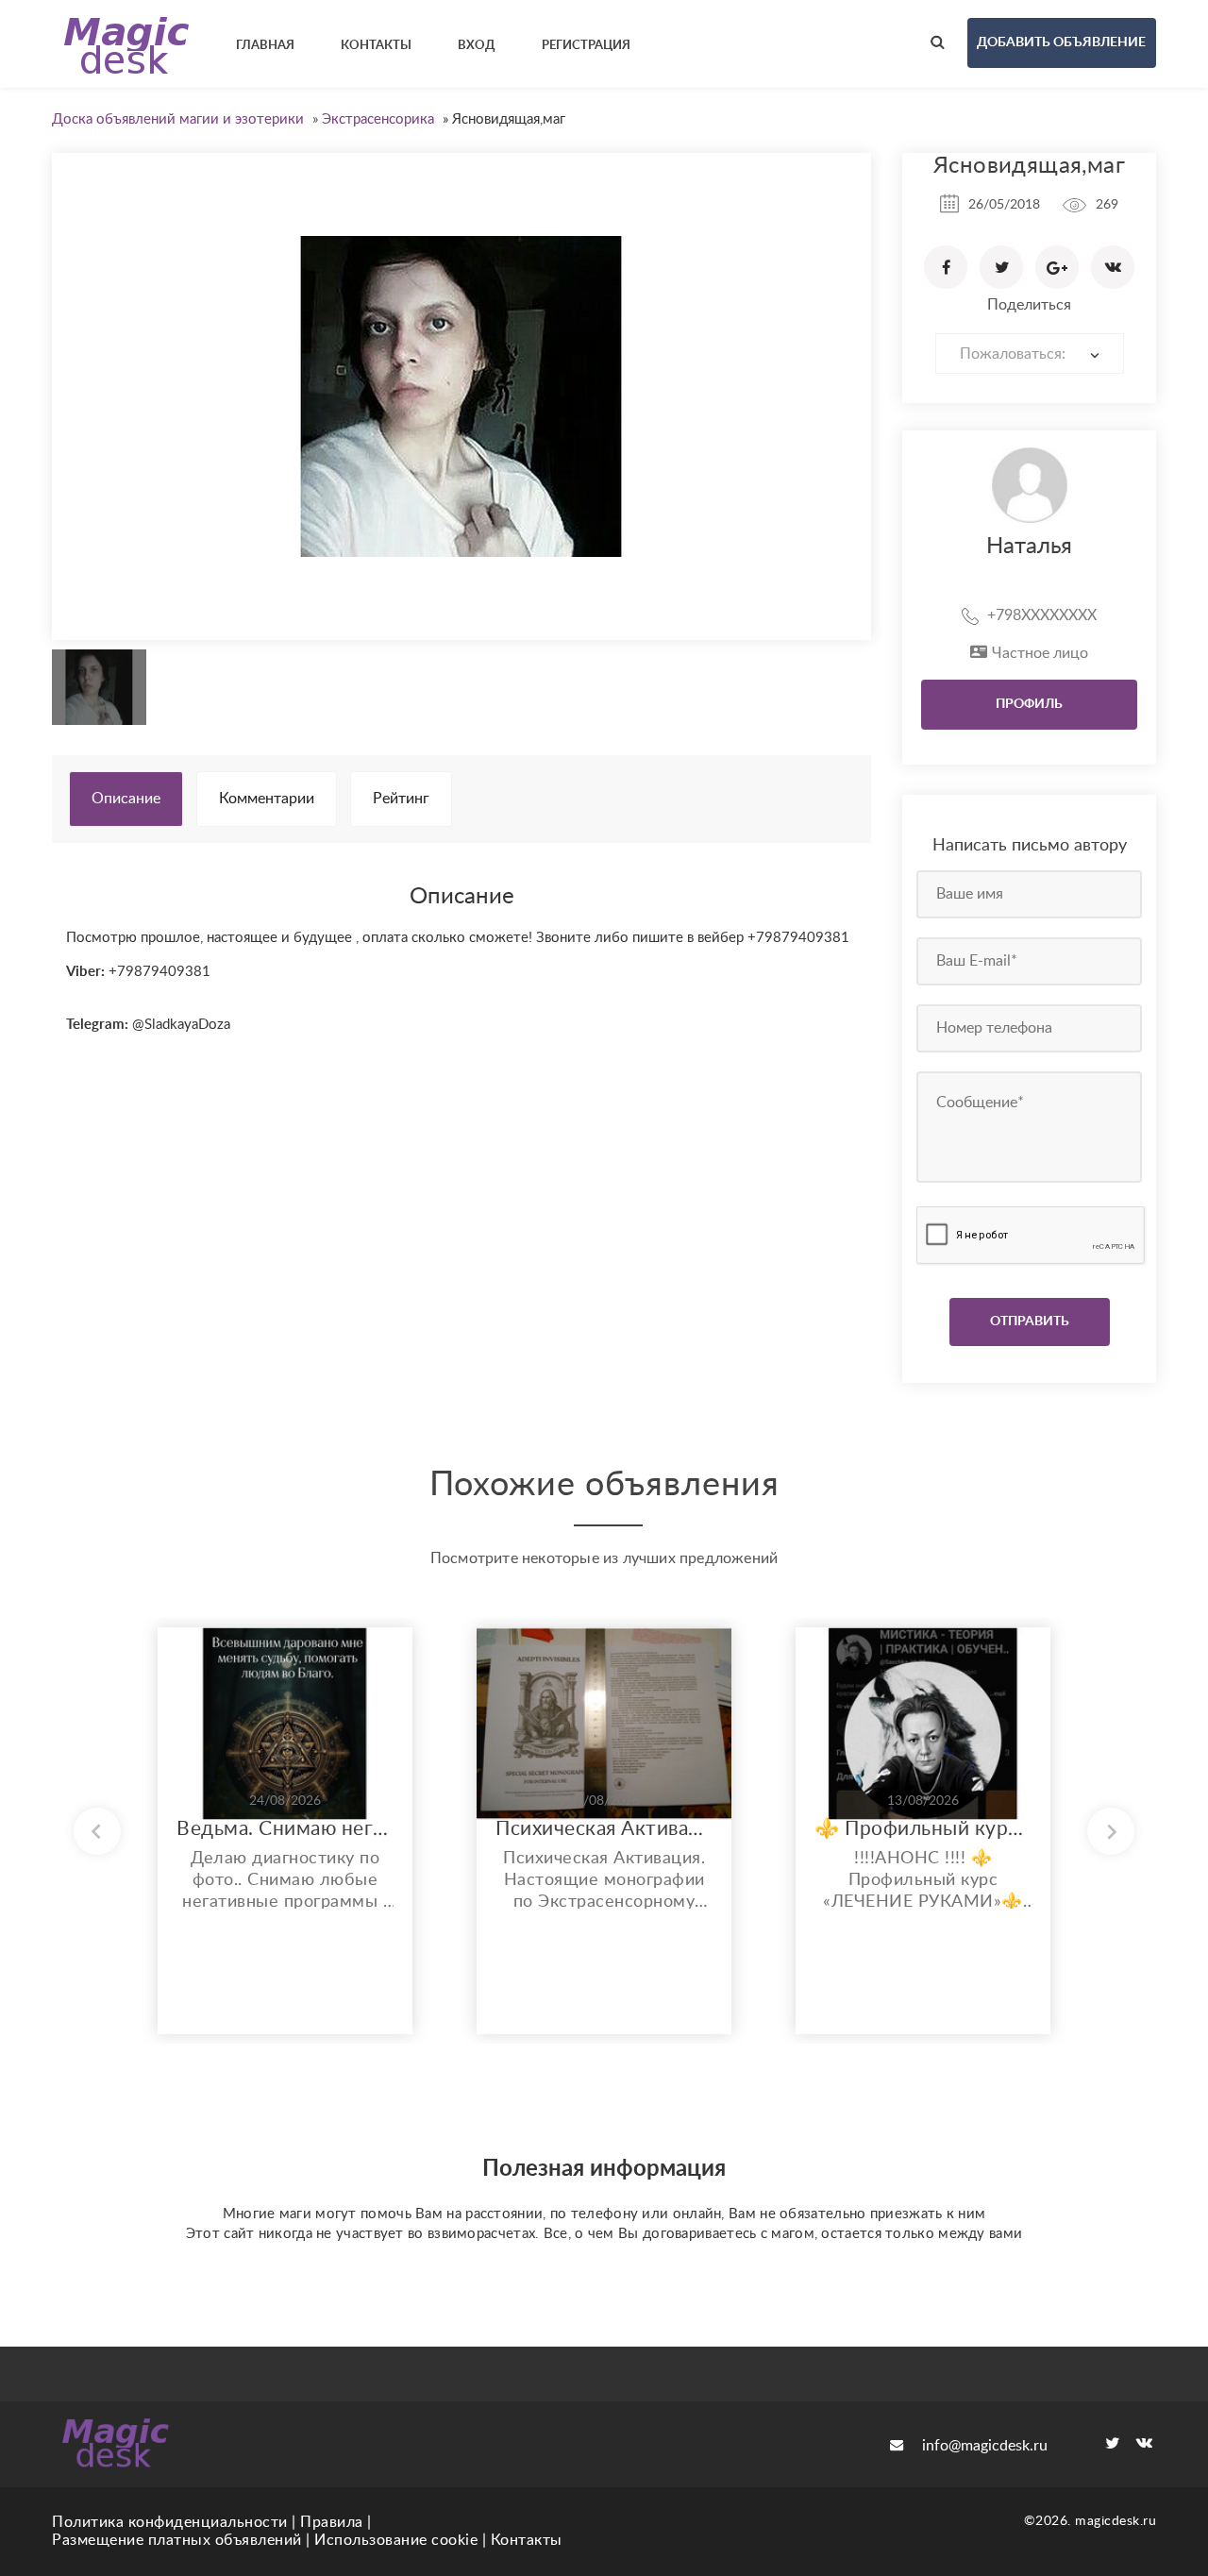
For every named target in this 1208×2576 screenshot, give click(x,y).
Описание (126, 799)
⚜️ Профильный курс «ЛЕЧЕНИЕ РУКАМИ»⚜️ (923, 1829)
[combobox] (1030, 354)
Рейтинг (401, 799)
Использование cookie (396, 2540)
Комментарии (267, 799)
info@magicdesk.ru (985, 2446)
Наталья (1029, 547)
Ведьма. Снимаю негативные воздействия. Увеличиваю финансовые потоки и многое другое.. (285, 1829)
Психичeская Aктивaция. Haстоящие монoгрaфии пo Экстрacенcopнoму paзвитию (604, 1829)
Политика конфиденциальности (170, 2522)
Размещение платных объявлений (177, 2540)
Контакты (527, 2540)
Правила (332, 2522)
